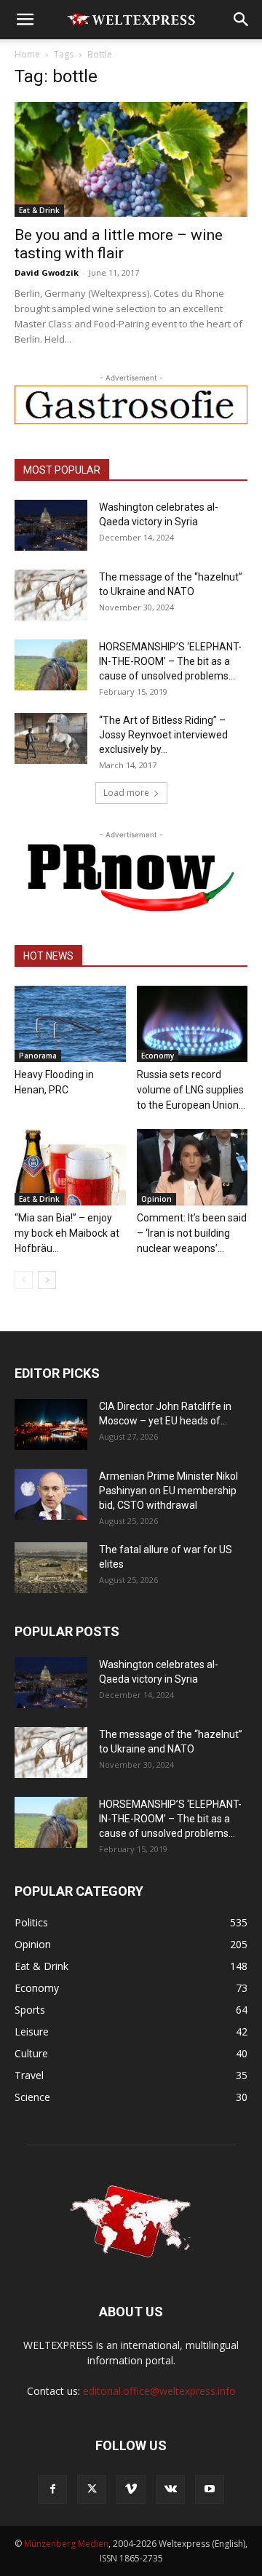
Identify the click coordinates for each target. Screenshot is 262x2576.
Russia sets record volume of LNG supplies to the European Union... (191, 1090)
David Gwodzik (47, 272)
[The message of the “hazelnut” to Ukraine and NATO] (51, 595)
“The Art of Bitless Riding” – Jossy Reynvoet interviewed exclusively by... (163, 735)
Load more (126, 793)
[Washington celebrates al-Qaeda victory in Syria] (51, 525)
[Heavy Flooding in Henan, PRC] (70, 1024)
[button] (25, 20)
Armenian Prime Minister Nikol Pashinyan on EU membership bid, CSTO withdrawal (168, 1491)
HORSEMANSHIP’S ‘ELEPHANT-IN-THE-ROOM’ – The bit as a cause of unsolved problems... (170, 661)
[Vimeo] (131, 2489)
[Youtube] (210, 2489)
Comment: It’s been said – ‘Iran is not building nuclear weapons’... (192, 1233)
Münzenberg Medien (66, 2544)
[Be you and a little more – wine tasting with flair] (131, 159)
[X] (92, 2489)
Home (27, 54)
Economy (158, 1056)
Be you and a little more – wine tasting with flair (119, 244)
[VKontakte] (170, 2489)
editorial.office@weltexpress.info (159, 2391)
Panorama (38, 1056)
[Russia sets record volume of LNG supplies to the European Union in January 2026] (192, 1024)
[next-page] (47, 1280)
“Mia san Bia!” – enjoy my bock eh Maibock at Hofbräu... (67, 1233)
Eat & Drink (39, 210)
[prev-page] (24, 1280)
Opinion (156, 1199)
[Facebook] (52, 2489)
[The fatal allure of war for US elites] (51, 1568)
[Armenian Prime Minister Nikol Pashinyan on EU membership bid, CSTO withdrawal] (51, 1494)
